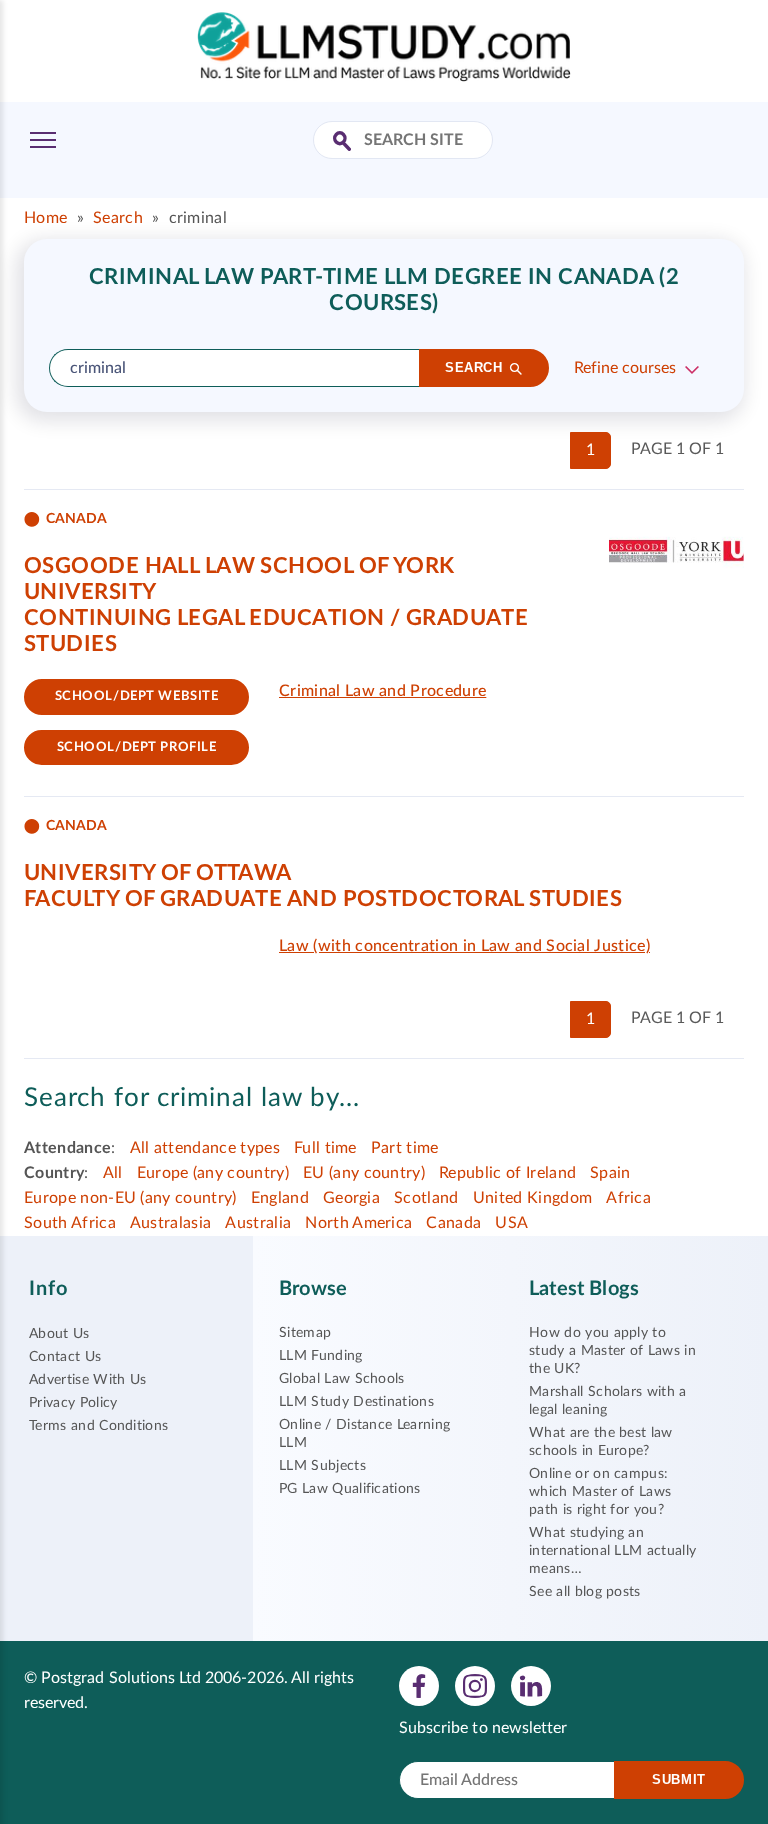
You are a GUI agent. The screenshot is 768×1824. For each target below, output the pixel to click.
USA (511, 1223)
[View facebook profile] (419, 1686)
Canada (453, 1223)
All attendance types (205, 1148)
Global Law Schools (342, 1379)
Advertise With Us (87, 1380)
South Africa (70, 1223)
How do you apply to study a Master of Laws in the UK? (612, 1351)
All (113, 1173)
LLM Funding (321, 1356)
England (280, 1198)
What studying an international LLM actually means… (612, 1551)
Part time (405, 1148)
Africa (628, 1198)
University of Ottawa (158, 873)
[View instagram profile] (475, 1686)
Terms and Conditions (98, 1426)
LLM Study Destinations (356, 1402)
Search (118, 218)
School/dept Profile (137, 747)
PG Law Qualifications (350, 1489)
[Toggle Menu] (43, 140)
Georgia (351, 1198)
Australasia (171, 1223)
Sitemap (305, 1333)
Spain (610, 1173)
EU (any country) (364, 1173)
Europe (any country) (213, 1173)
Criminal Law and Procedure (382, 691)
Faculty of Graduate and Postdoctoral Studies (323, 899)
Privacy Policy (73, 1403)
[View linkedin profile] (531, 1686)
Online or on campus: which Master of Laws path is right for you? (600, 1492)
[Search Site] (344, 142)
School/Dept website (137, 696)
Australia (258, 1223)
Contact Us (65, 1357)
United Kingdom (532, 1198)
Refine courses (625, 368)
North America (358, 1223)
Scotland (426, 1198)
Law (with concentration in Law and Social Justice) (464, 946)
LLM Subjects (322, 1466)
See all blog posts (585, 1592)
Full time (325, 1148)
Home (45, 218)
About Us (59, 1334)
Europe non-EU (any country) (130, 1198)
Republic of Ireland (507, 1173)
